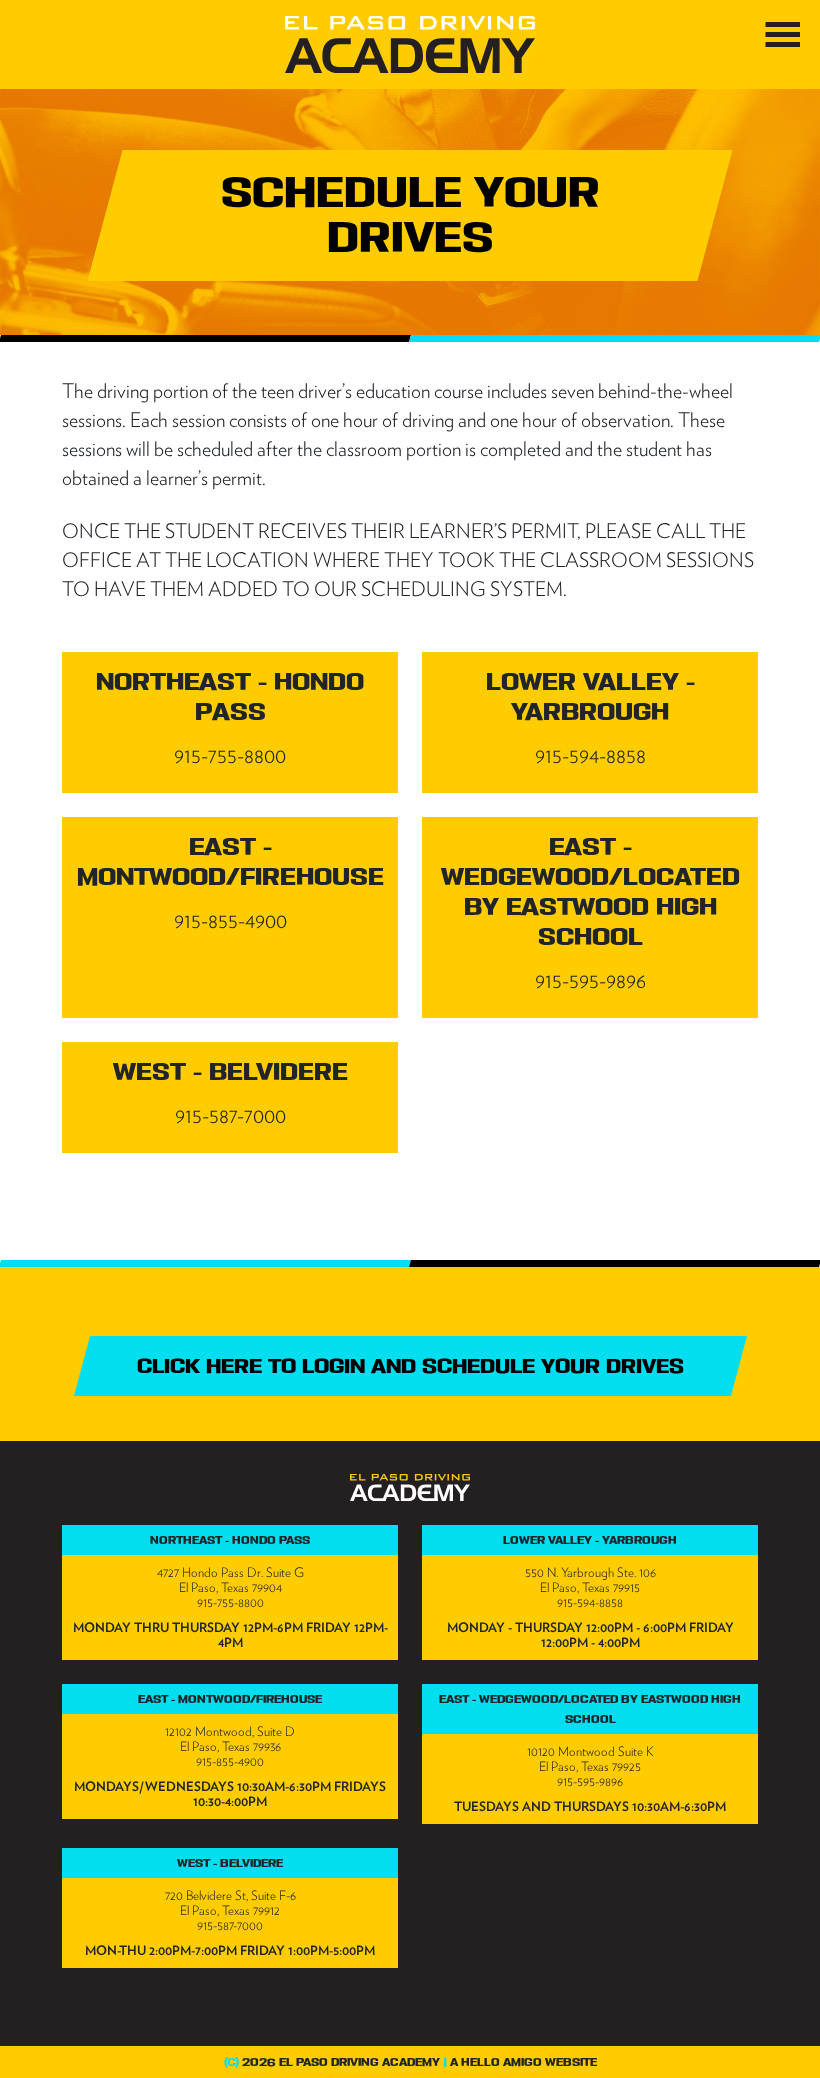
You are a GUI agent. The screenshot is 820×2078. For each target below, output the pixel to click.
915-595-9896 (590, 1781)
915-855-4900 (230, 1761)
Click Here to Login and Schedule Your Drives (410, 1366)
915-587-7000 (230, 1925)
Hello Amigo (501, 2062)
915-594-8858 (590, 1602)
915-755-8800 (230, 1602)
